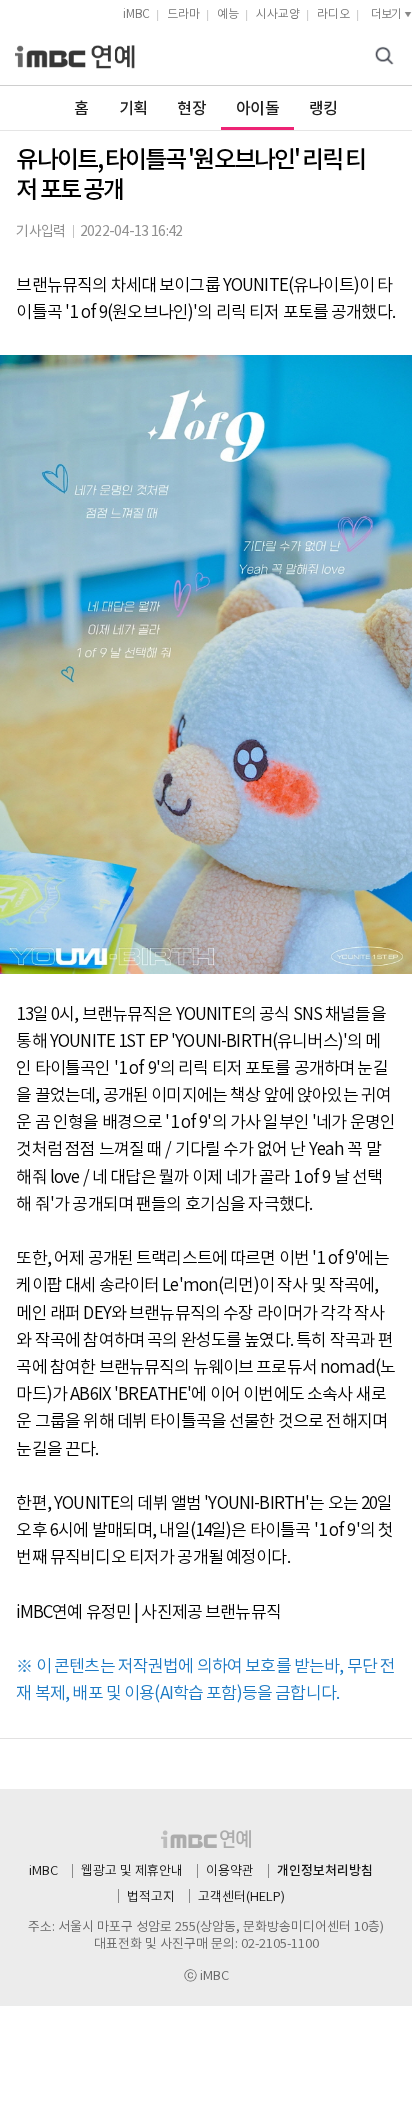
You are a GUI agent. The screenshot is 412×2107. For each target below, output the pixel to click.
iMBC (136, 14)
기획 (133, 109)
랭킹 (323, 109)
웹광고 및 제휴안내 (132, 1871)
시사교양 (278, 14)
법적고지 (151, 1897)
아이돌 (257, 109)
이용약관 (230, 1871)
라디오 (333, 14)
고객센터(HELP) (241, 1897)
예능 (228, 14)
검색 (387, 57)
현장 (191, 109)
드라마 (183, 14)
